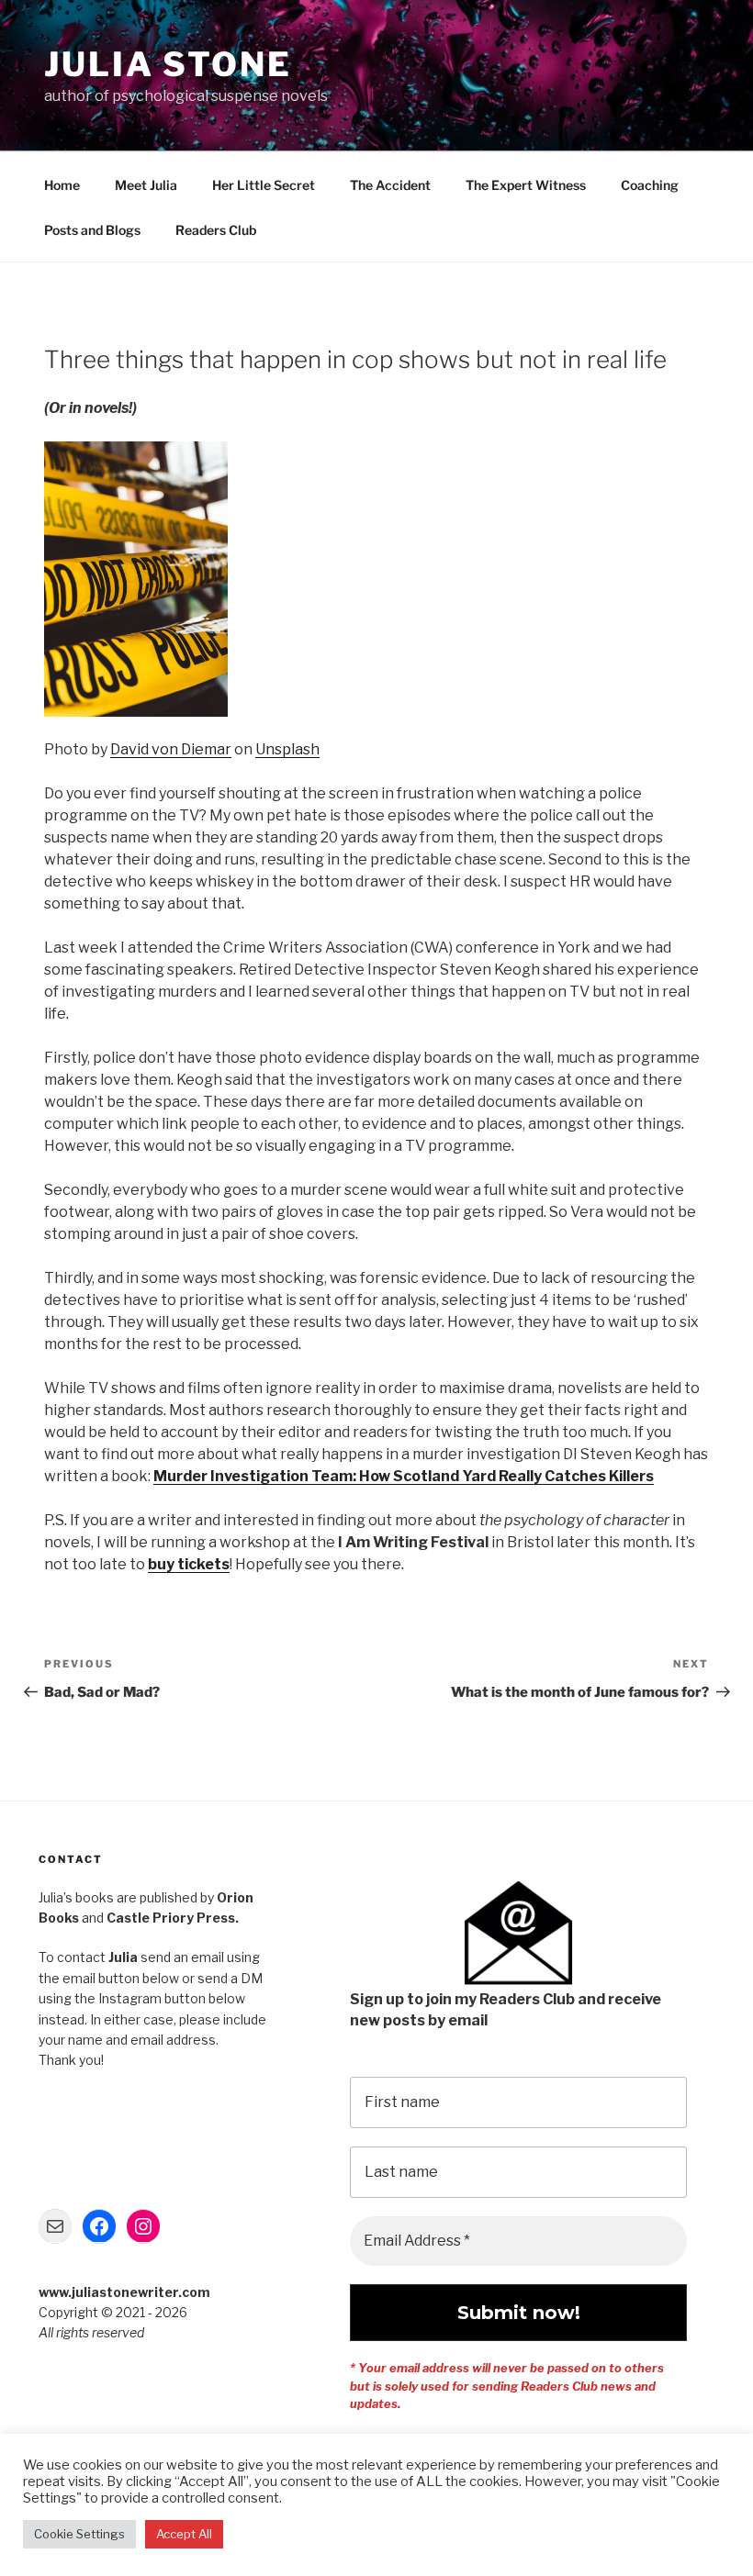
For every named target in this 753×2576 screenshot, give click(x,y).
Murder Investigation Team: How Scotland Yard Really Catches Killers (404, 1476)
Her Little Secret (264, 185)
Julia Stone (168, 64)
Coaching (650, 185)
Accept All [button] (184, 2534)
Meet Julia (146, 185)
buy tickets (189, 1564)
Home (62, 185)
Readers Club (216, 230)
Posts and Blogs (92, 230)
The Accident (390, 185)
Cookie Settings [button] (79, 2534)
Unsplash (287, 749)
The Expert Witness (526, 185)
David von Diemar (171, 749)
